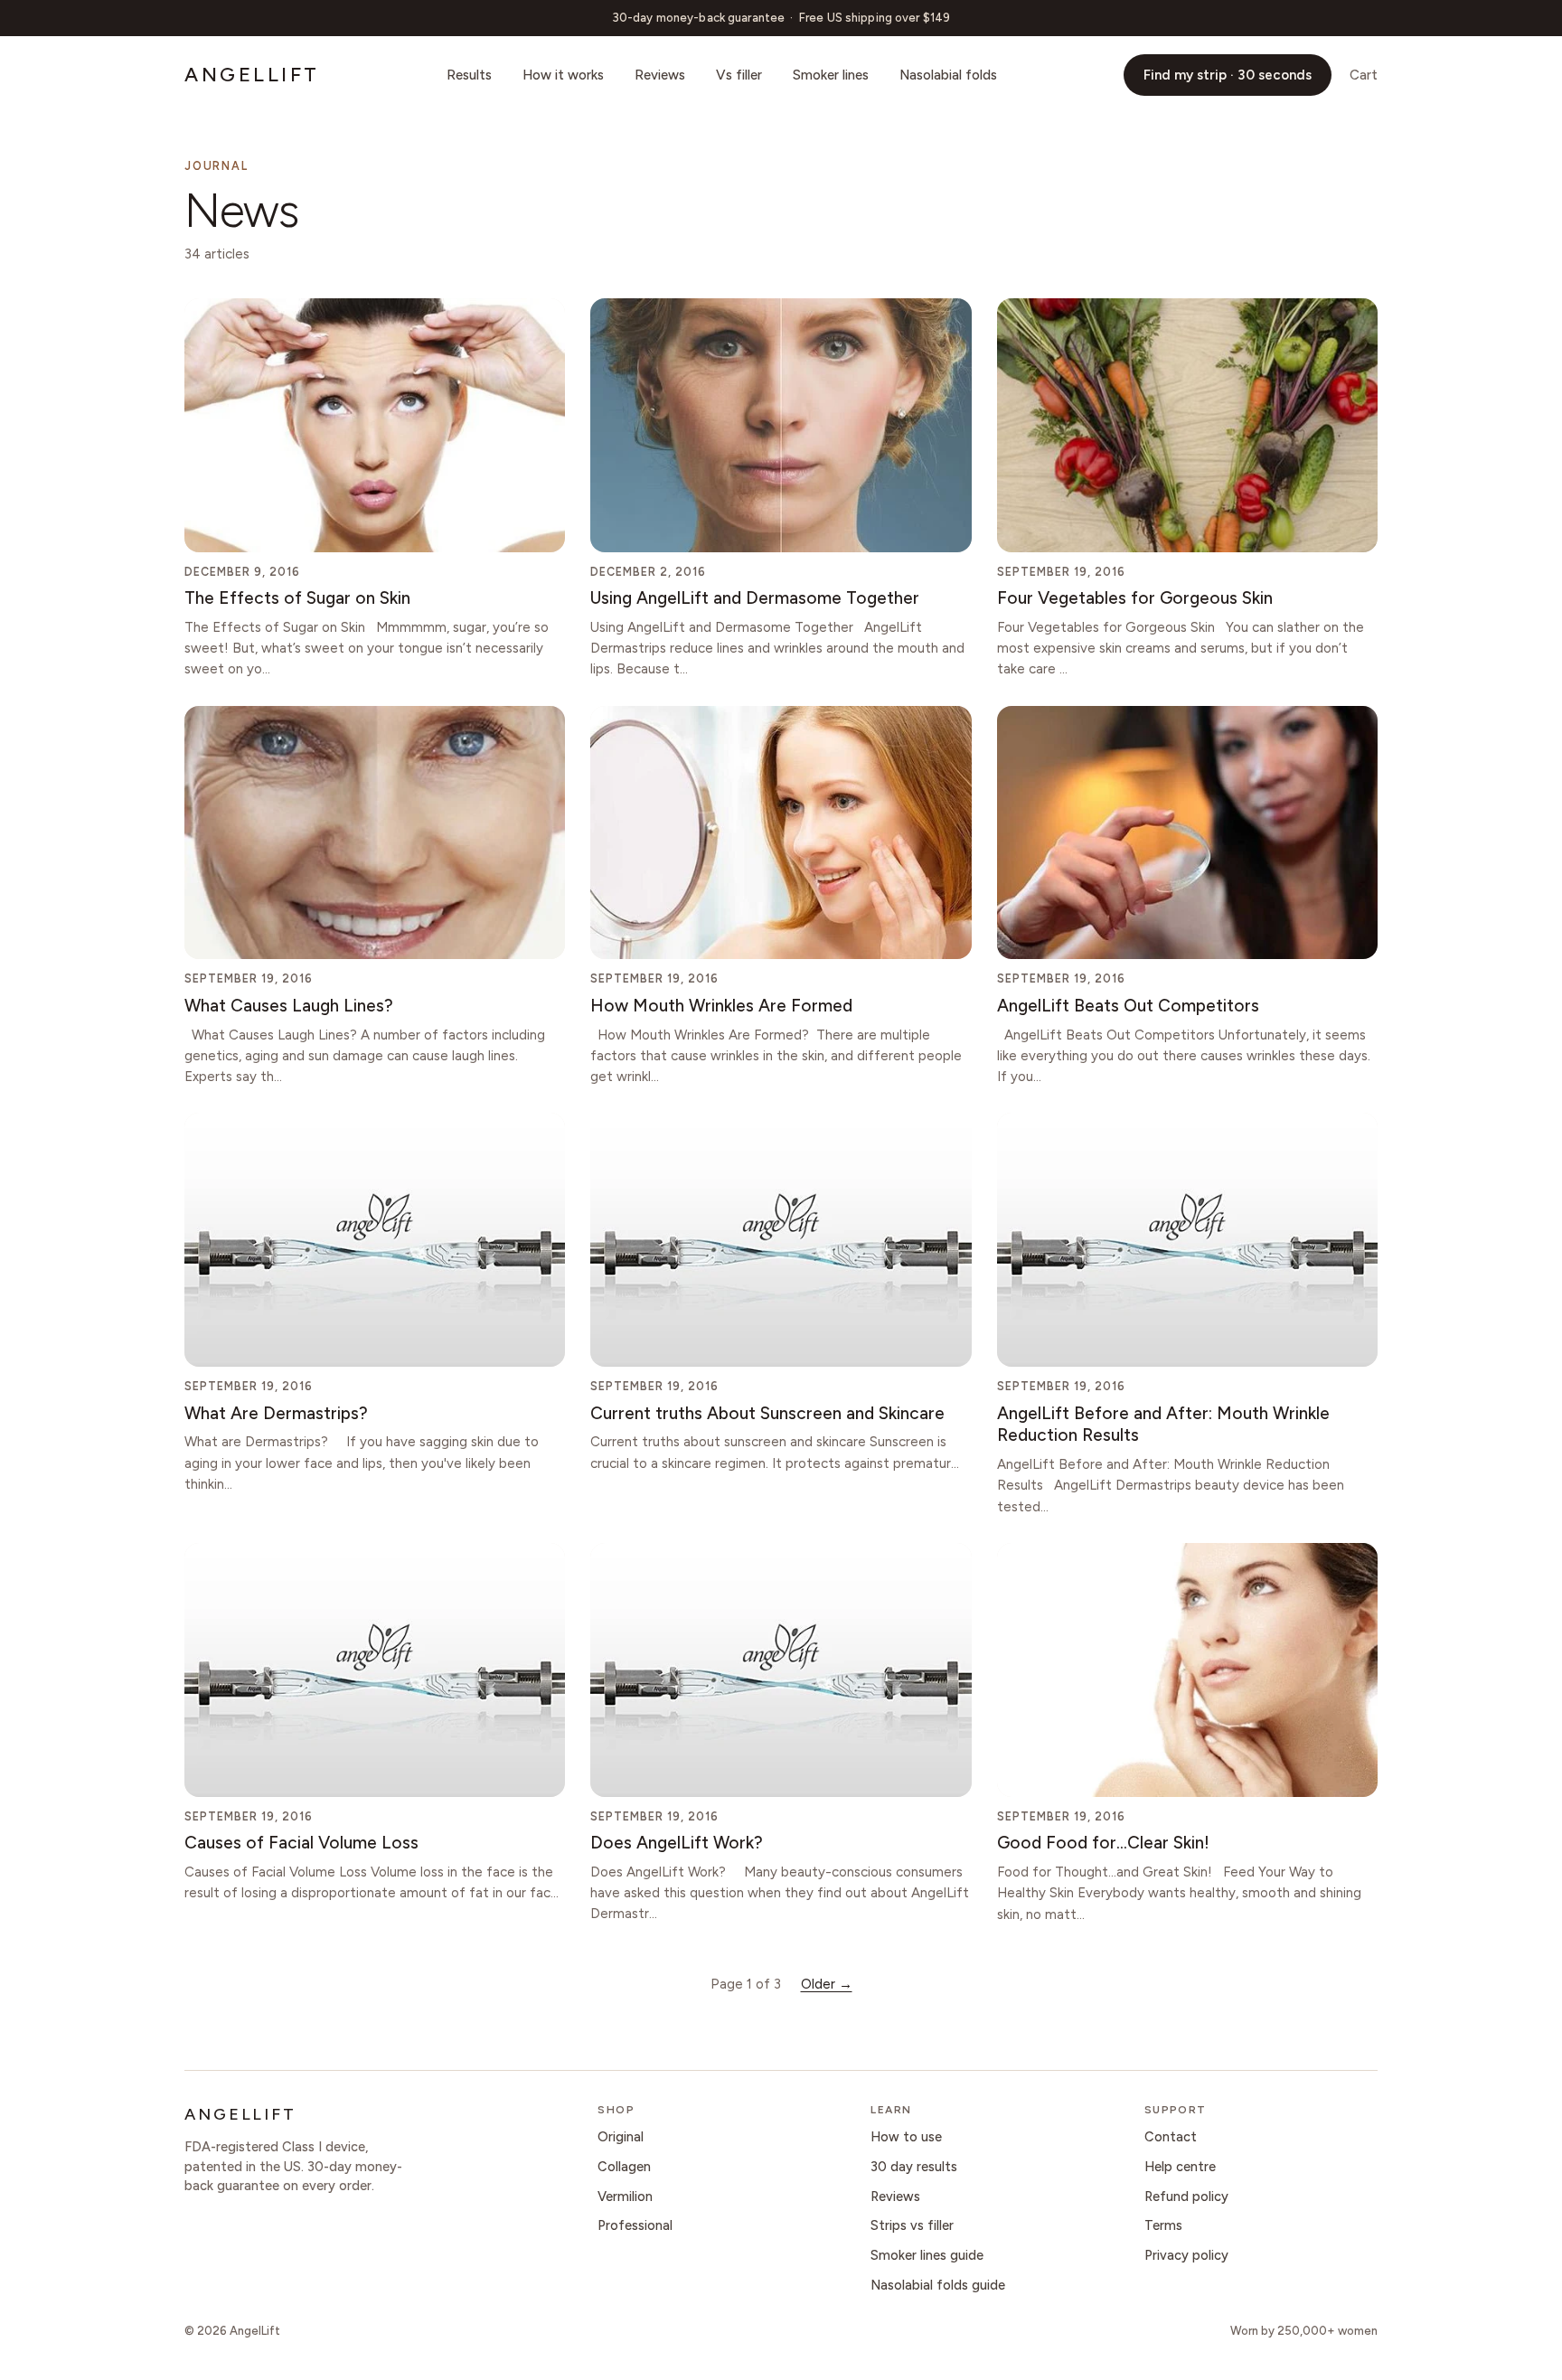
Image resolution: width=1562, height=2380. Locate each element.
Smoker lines (831, 75)
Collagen (624, 2167)
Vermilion (625, 2197)
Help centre (1180, 2167)
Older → (827, 1984)
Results (469, 75)
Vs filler (739, 75)
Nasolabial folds (948, 75)
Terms (1163, 2225)
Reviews (660, 75)
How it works (563, 75)
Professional (635, 2225)
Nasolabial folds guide (938, 2285)
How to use (906, 2137)
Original (621, 2137)
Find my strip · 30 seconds (1228, 75)
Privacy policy (1186, 2255)
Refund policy (1186, 2197)
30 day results (914, 2167)
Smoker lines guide (927, 2255)
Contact (1171, 2137)
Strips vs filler (912, 2225)
